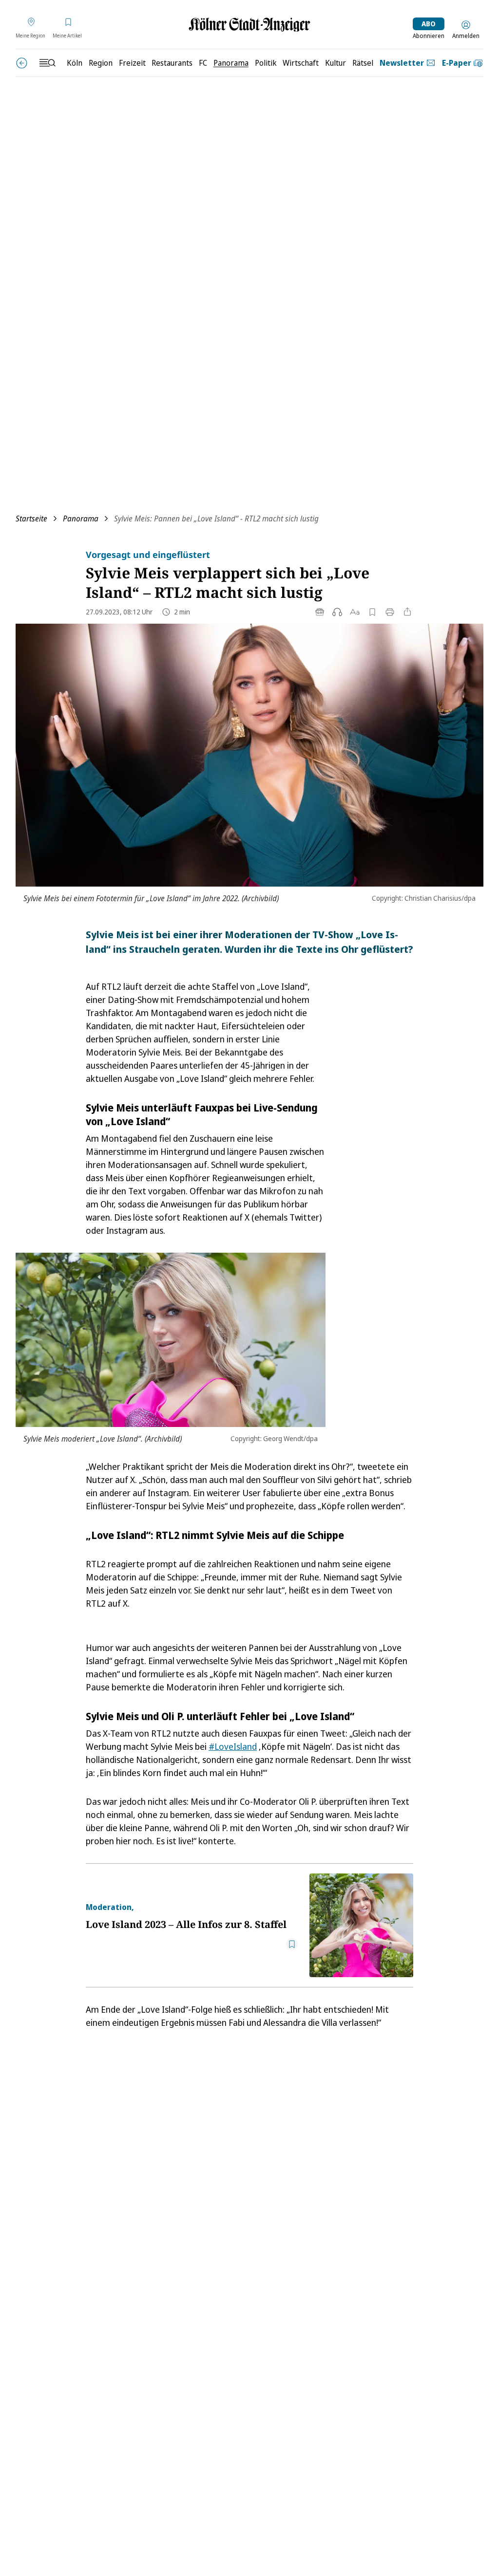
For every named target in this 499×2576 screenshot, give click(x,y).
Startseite (31, 519)
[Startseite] (249, 25)
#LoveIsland (233, 1746)
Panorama (81, 519)
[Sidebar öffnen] (47, 63)
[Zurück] (22, 63)
